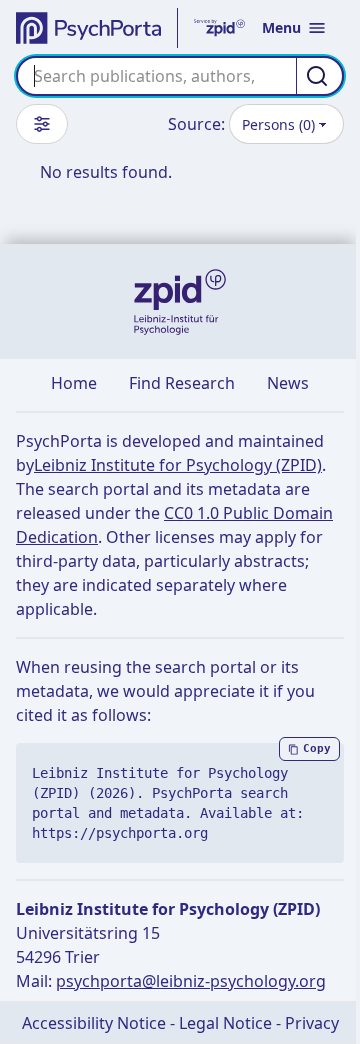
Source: (196, 124)
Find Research (182, 383)
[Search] (320, 76)
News (288, 383)
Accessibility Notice (94, 1023)
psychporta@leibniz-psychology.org (191, 981)
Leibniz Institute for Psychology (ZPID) (178, 465)
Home (74, 383)
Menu (281, 27)
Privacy (312, 1023)
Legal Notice (225, 1023)
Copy (317, 748)
